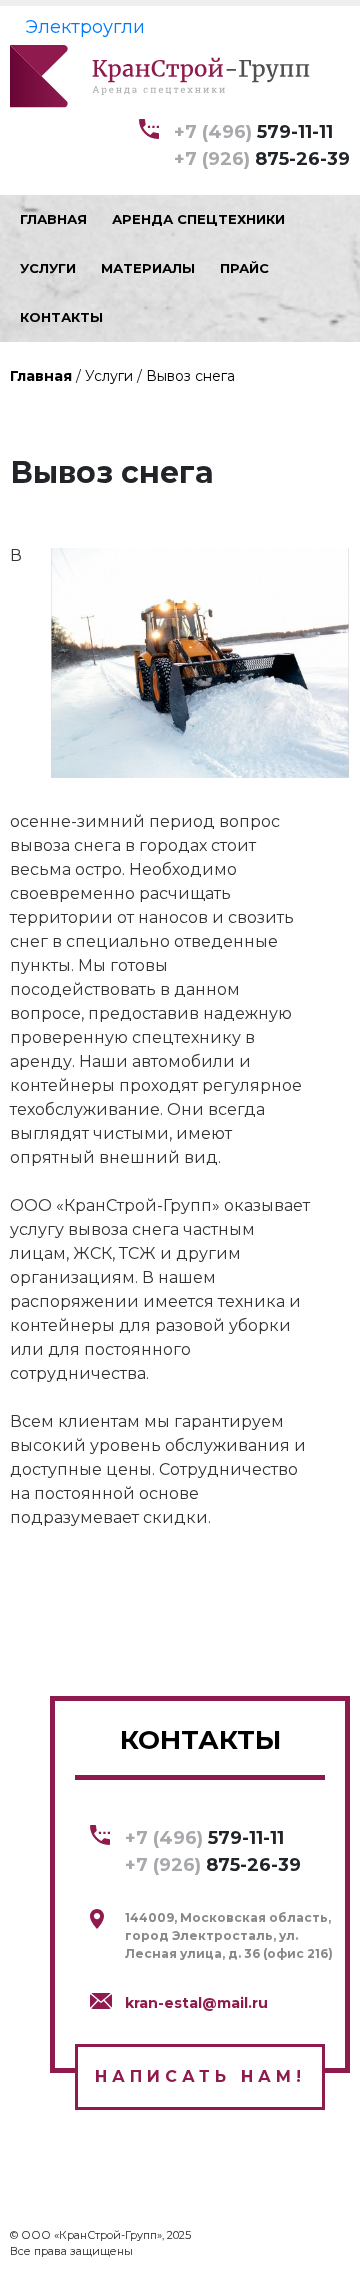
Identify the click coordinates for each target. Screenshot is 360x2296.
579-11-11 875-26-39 (262, 145)
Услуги (109, 376)
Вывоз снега (190, 376)
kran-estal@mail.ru (196, 2003)
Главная (41, 376)
